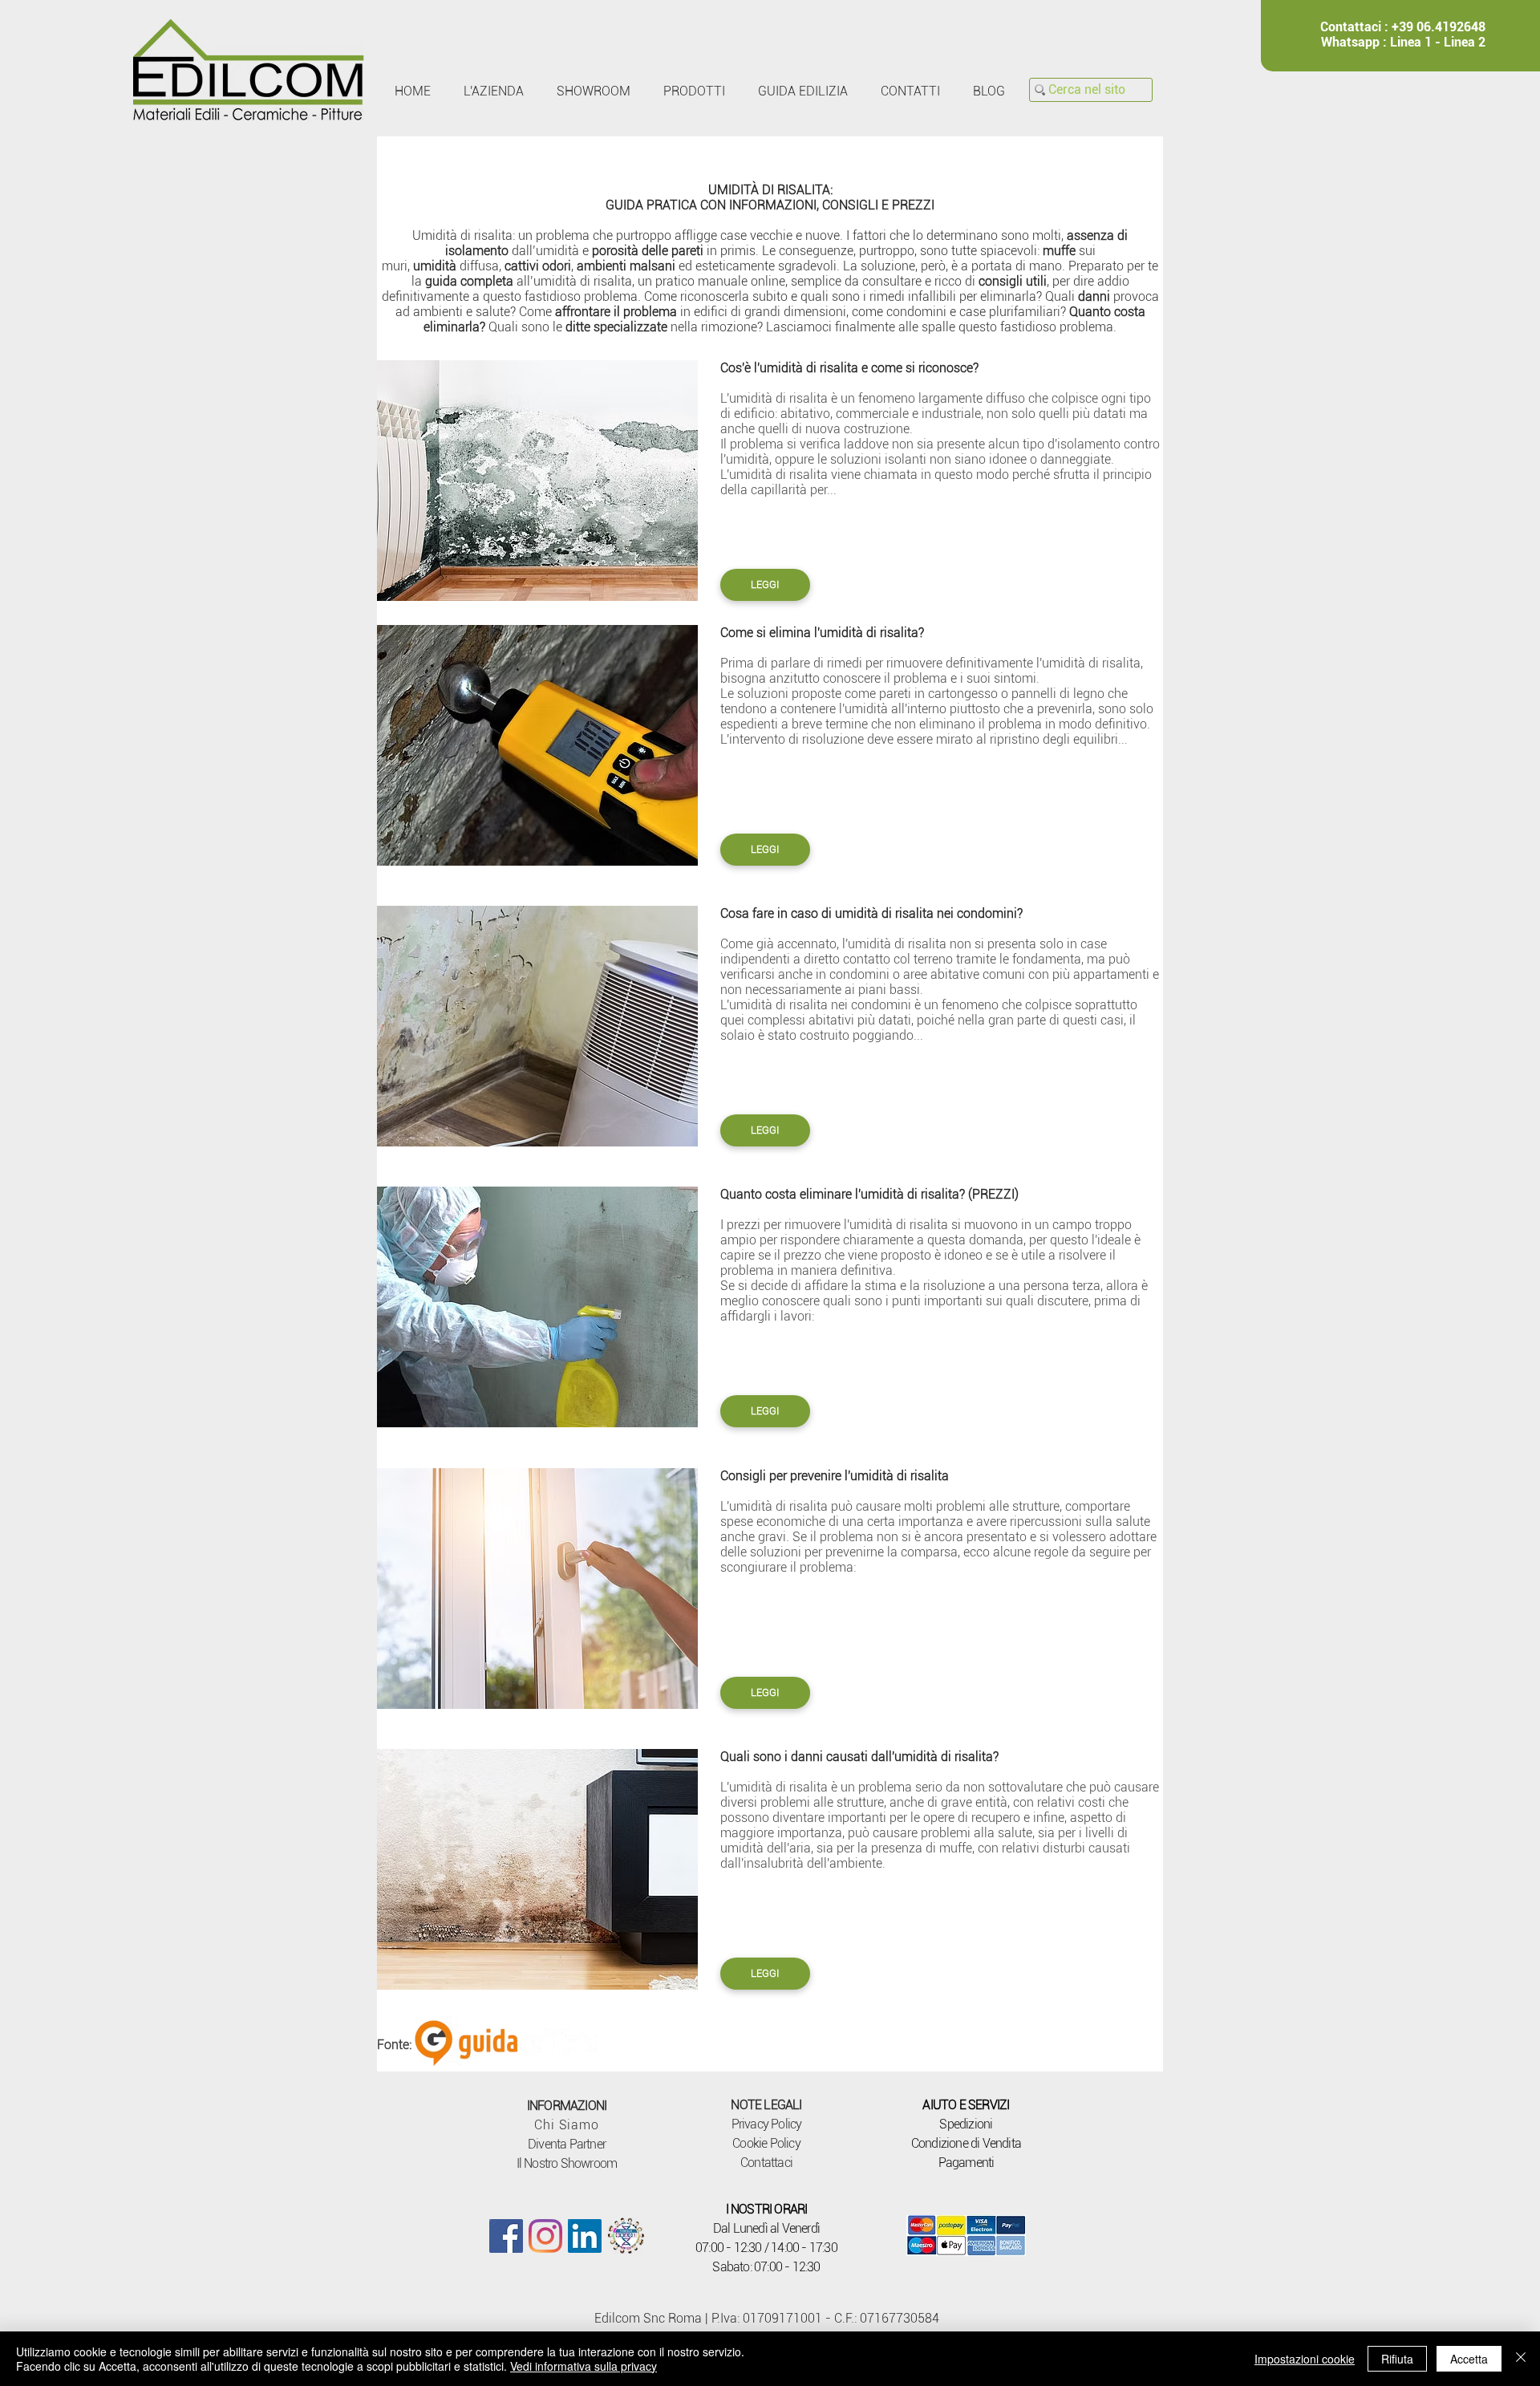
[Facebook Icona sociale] (506, 2236)
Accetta (1469, 2359)
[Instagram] (545, 2236)
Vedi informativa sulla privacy (584, 2366)
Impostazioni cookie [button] (1305, 2359)
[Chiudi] (1521, 2359)
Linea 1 (1411, 42)
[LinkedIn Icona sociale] (585, 2236)
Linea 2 (1465, 42)
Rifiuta (1397, 2359)
